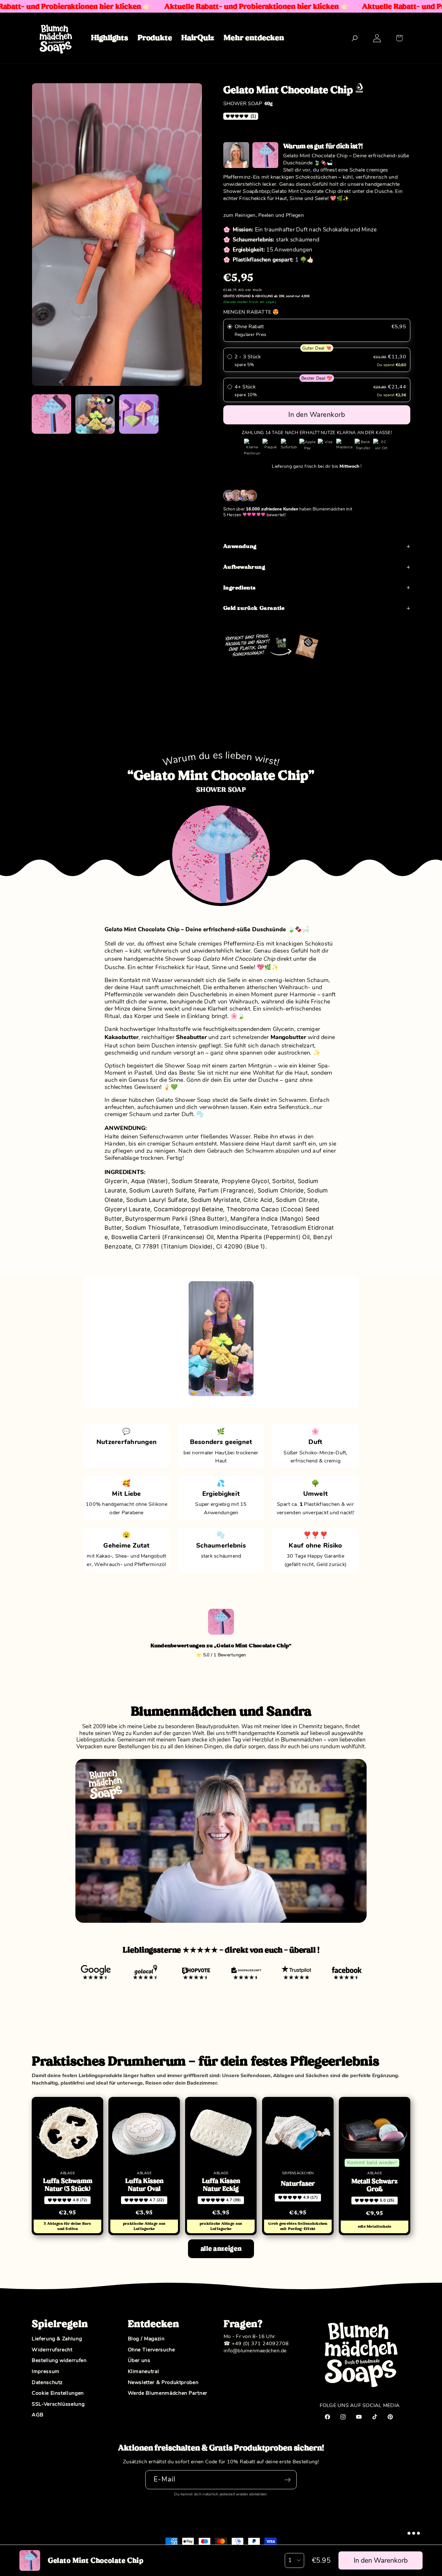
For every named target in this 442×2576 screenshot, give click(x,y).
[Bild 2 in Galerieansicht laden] (139, 414)
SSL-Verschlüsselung (58, 2404)
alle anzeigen (221, 2249)
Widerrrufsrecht (52, 2350)
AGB (38, 2415)
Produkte (155, 38)
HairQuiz (198, 38)
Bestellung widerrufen (59, 2361)
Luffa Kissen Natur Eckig (221, 2185)
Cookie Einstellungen (58, 2393)
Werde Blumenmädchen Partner (168, 2393)
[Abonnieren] (287, 2480)
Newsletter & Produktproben (163, 2383)
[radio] (317, 330)
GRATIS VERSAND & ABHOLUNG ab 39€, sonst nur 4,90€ (266, 296)
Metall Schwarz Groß (375, 2185)
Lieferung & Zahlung (57, 2339)
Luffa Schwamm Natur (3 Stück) (68, 2185)
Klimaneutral (144, 2372)
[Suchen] (354, 38)
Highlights (110, 38)
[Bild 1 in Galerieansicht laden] (51, 414)
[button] (399, 38)
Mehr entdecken (254, 38)
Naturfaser (298, 2184)
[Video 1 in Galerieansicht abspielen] (95, 414)
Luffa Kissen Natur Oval (144, 2185)
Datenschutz (47, 2383)
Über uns (139, 2361)
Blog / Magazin (146, 2339)
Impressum (46, 2372)
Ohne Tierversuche (151, 2350)
